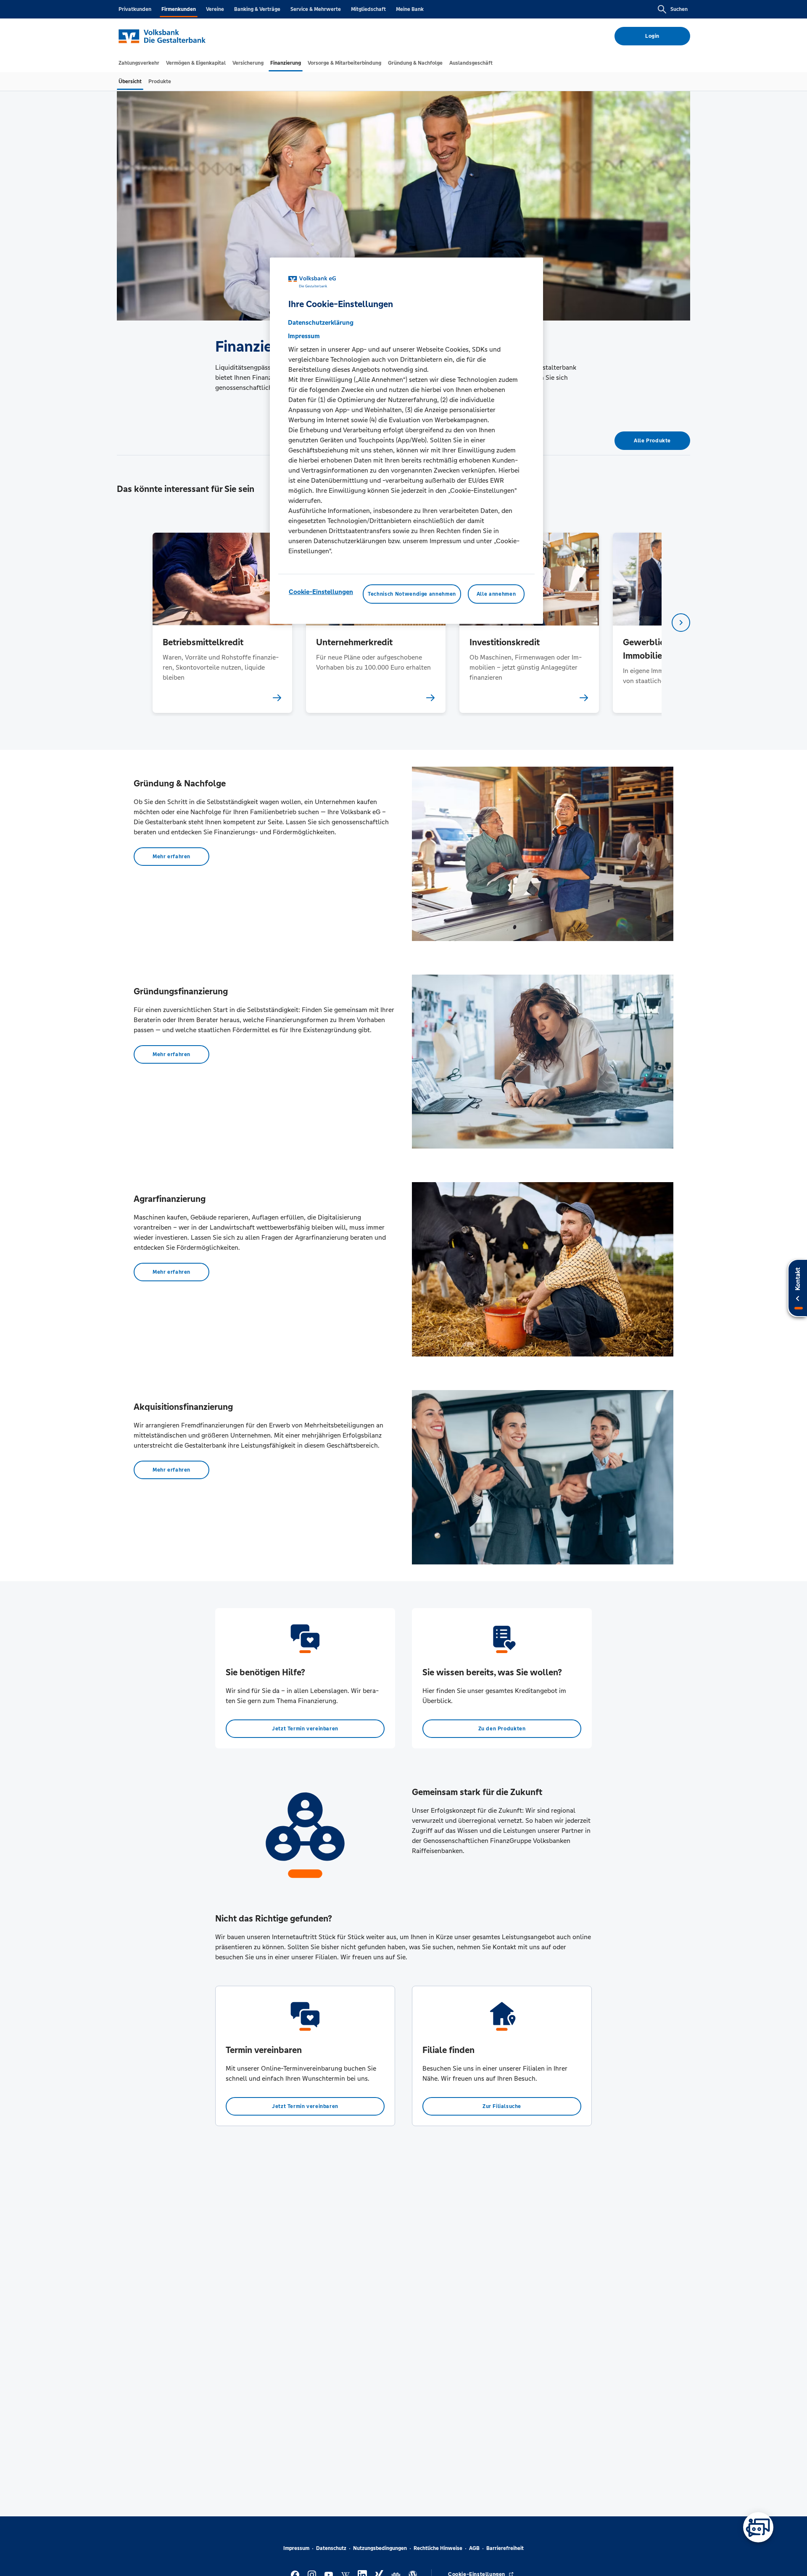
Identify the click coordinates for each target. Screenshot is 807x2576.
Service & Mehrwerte (316, 9)
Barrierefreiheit (505, 2548)
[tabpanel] (222, 623)
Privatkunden (135, 9)
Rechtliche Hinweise (438, 2548)
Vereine (215, 9)
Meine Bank (410, 9)
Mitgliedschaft (368, 9)
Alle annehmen (496, 594)
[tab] (139, 63)
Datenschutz (331, 2548)
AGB (474, 2548)
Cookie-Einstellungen (321, 592)
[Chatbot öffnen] (758, 2527)
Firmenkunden (179, 9)
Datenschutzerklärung (321, 322)
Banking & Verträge (257, 9)
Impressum (296, 2548)
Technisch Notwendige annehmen (412, 594)
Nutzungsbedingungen (380, 2548)
